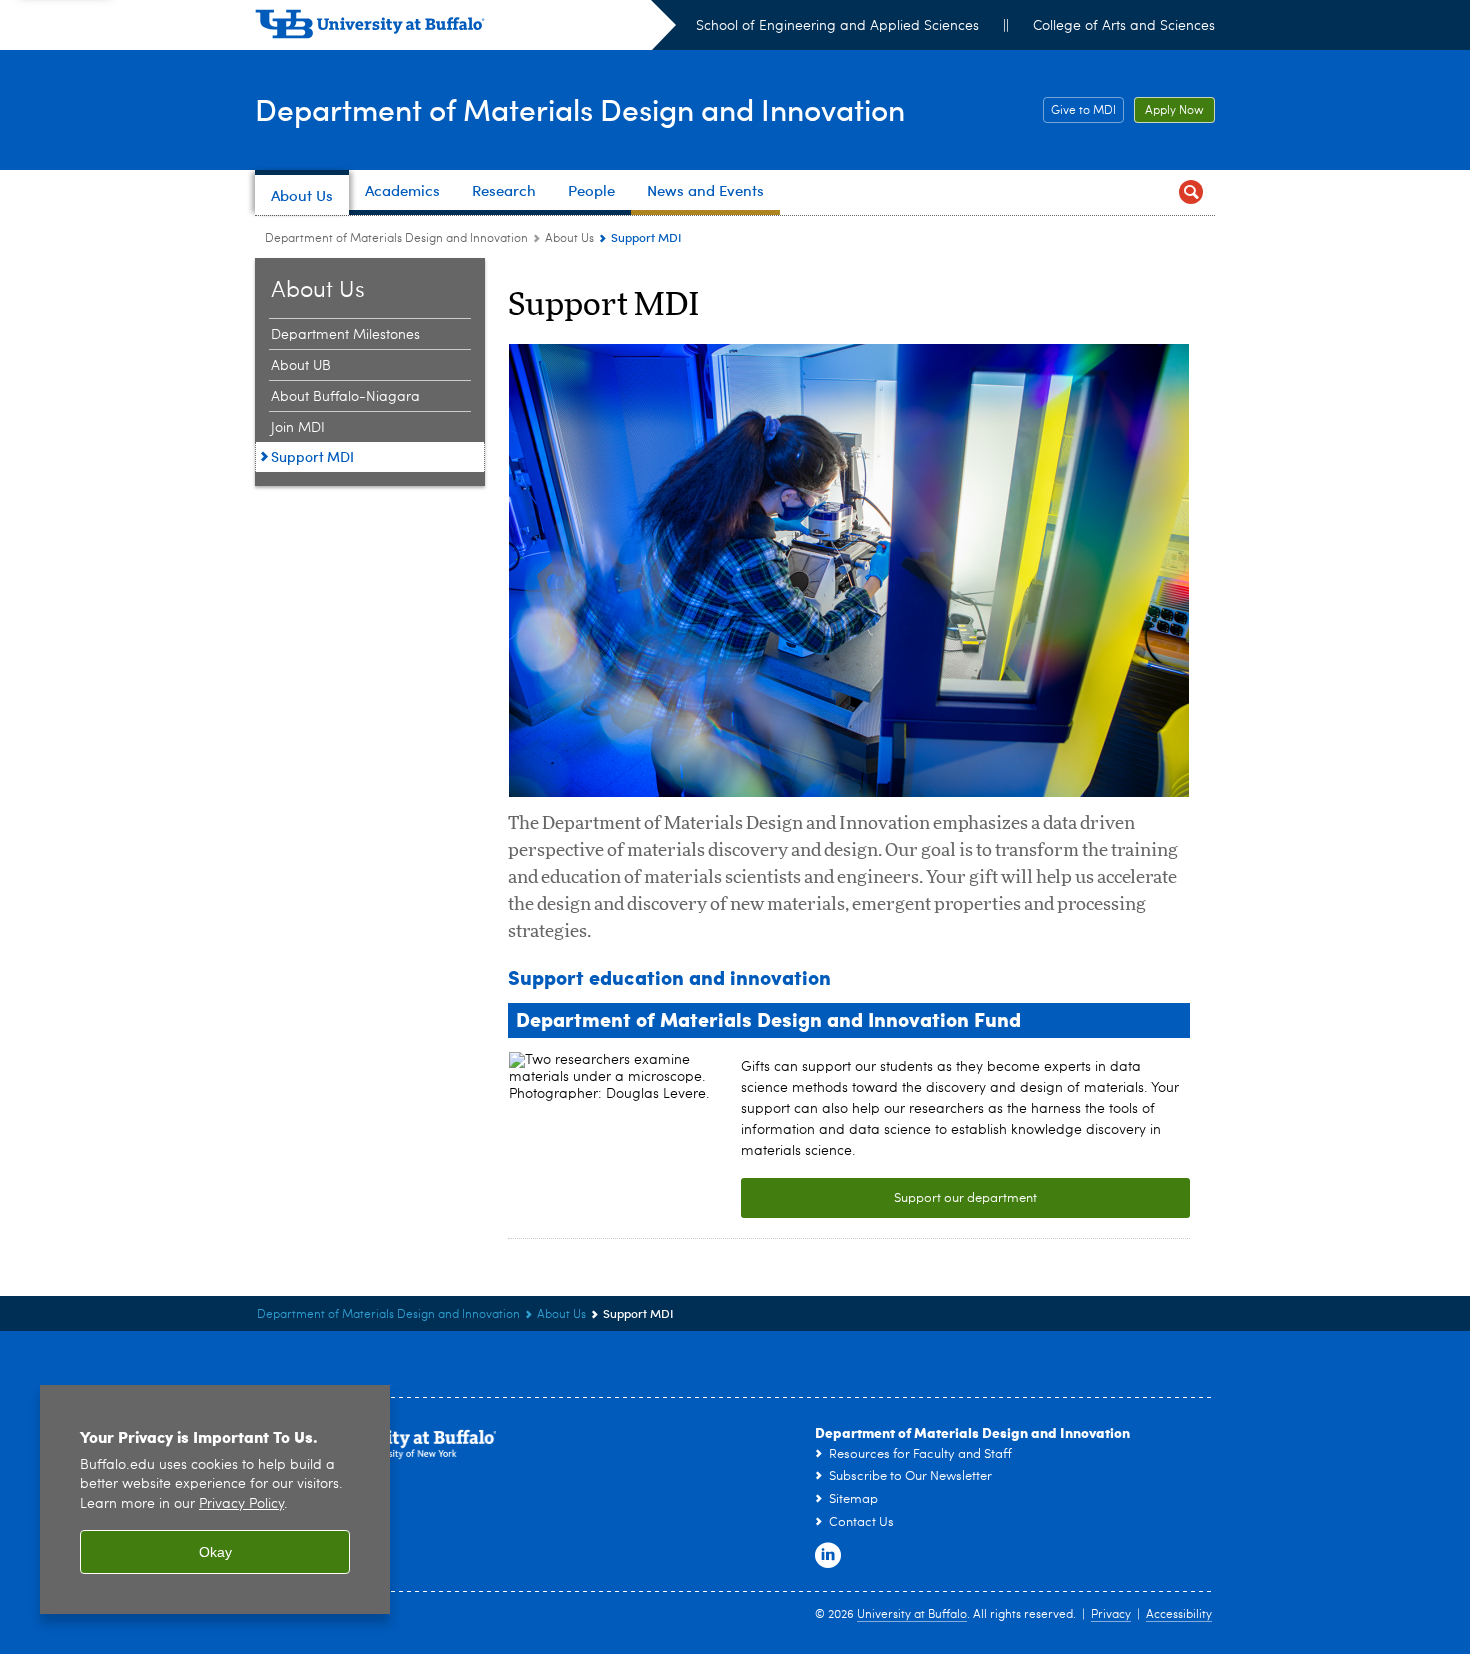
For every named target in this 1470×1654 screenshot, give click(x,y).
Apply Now (1169, 111)
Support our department (965, 1198)
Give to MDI (1079, 111)
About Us (569, 239)
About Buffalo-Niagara (345, 397)
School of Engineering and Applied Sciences (837, 26)
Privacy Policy (241, 1504)
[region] (215, 1499)
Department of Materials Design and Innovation (580, 108)
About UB (301, 366)
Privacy (1111, 1615)
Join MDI (298, 428)
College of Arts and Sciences (1124, 26)
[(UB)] (465, 28)
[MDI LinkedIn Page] (828, 1556)
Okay (215, 1552)
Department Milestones (345, 335)
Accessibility (1179, 1615)
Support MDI (312, 456)
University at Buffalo (912, 1615)
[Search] (1191, 192)
